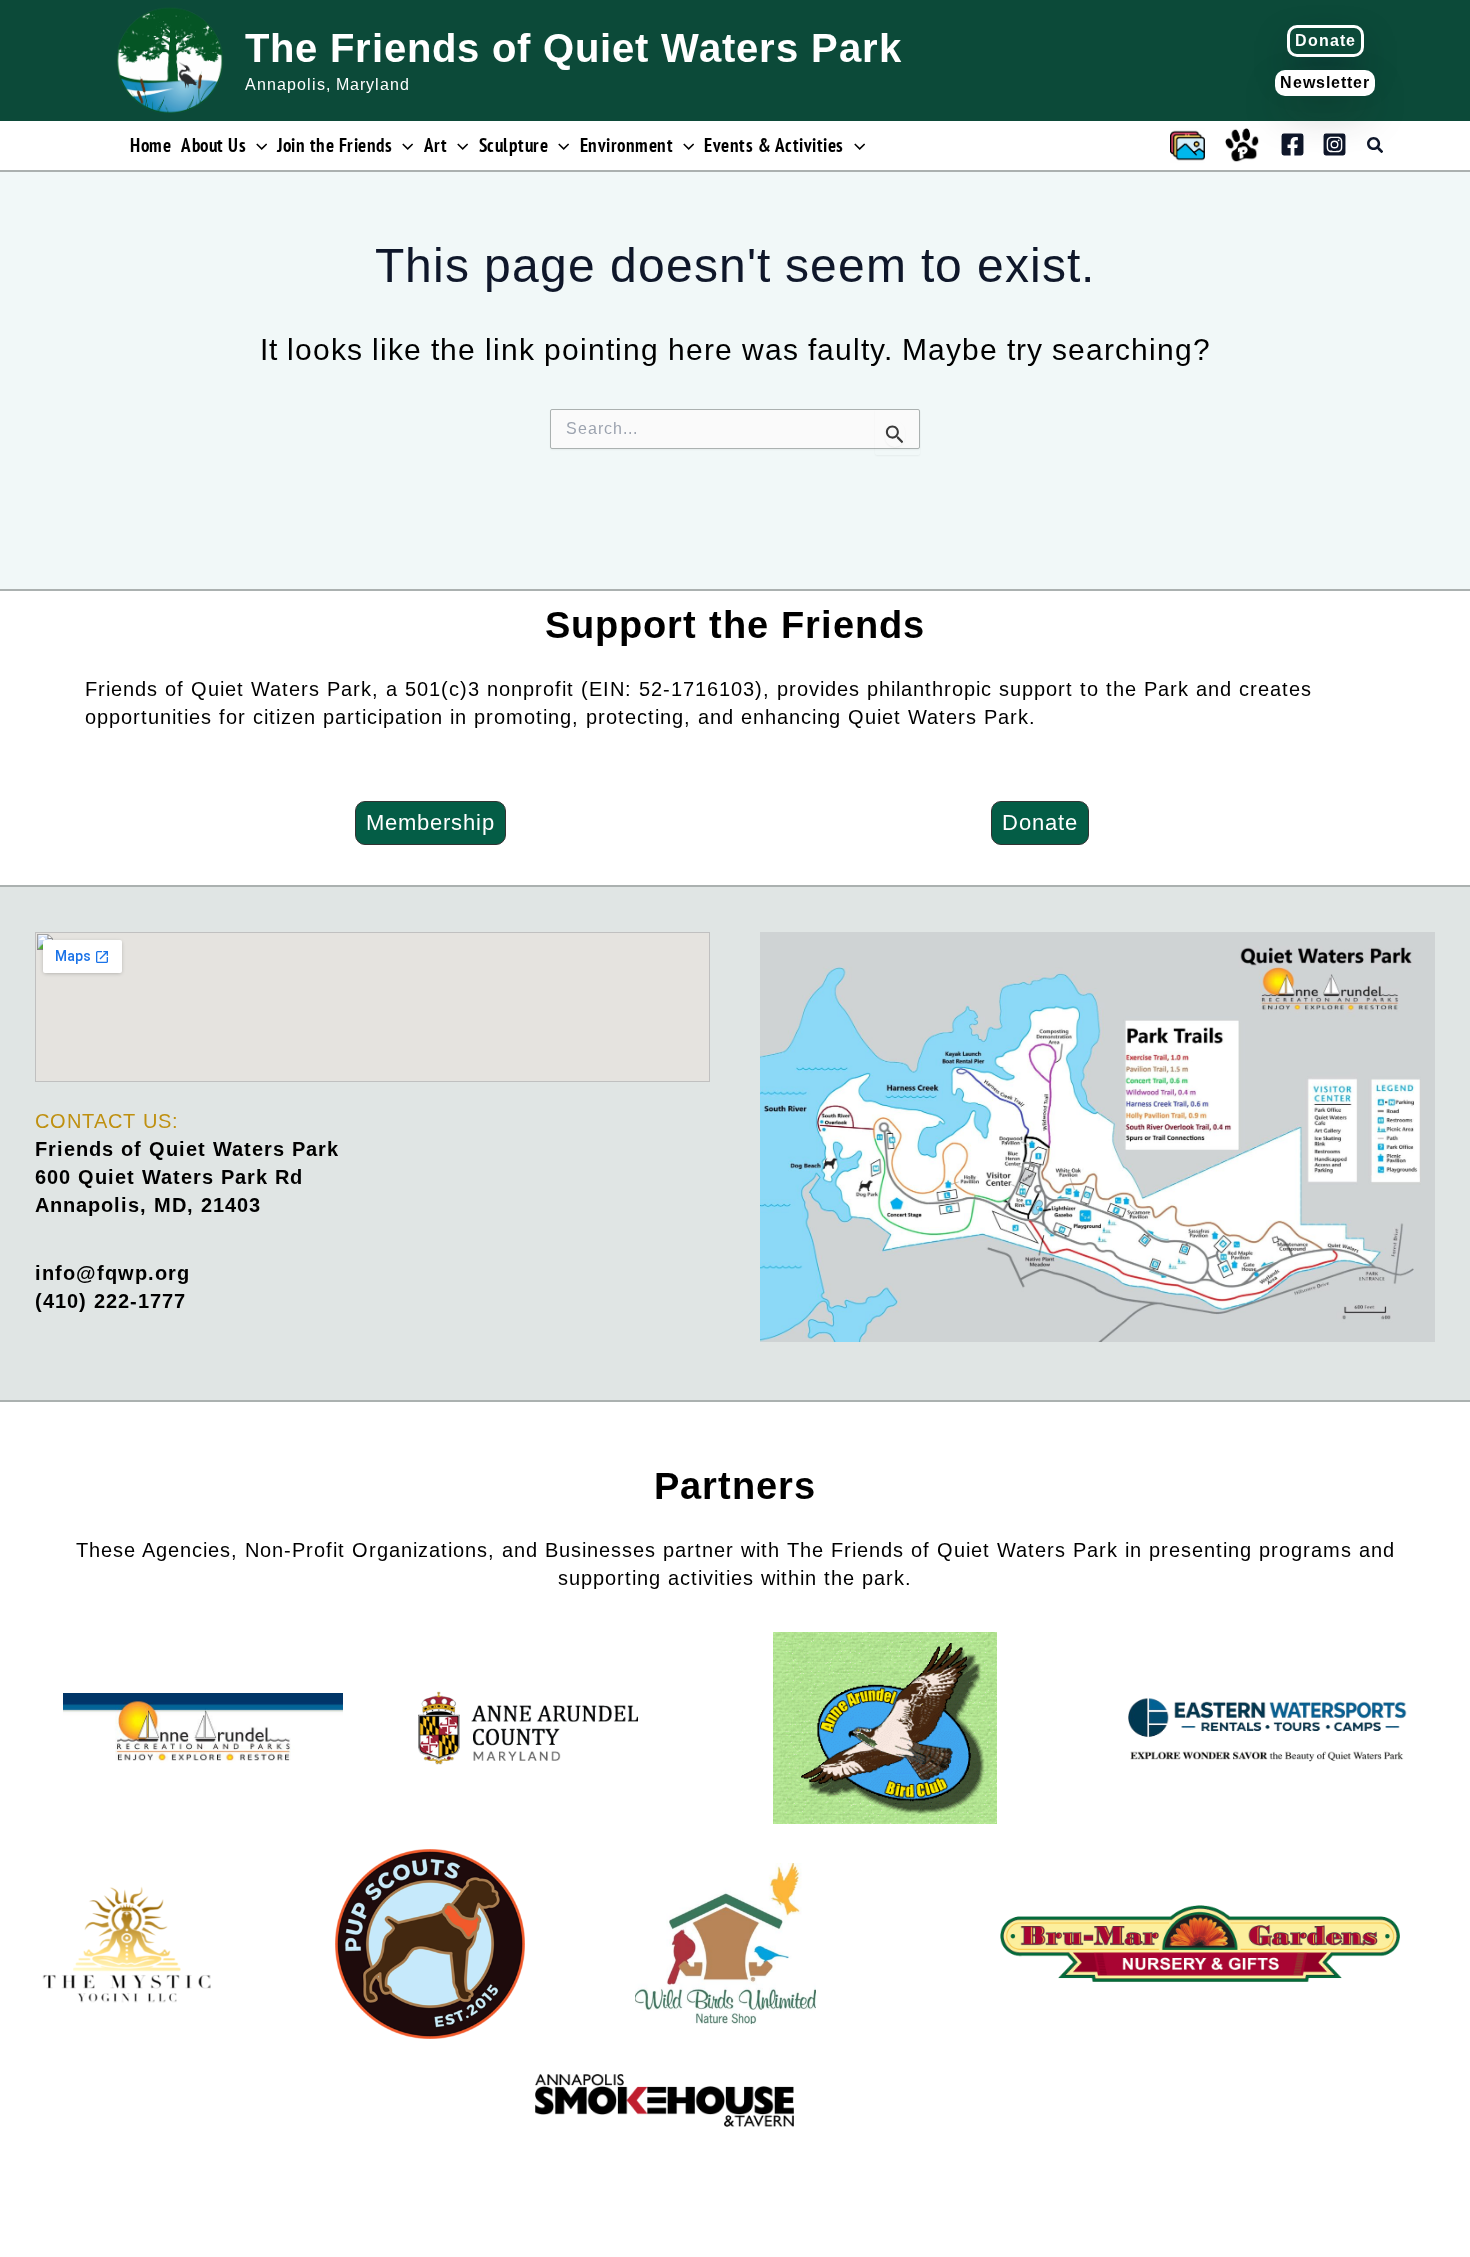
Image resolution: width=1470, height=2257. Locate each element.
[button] (1325, 41)
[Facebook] (1292, 144)
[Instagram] (1334, 144)
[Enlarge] (1409, 958)
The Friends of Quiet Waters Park (573, 48)
